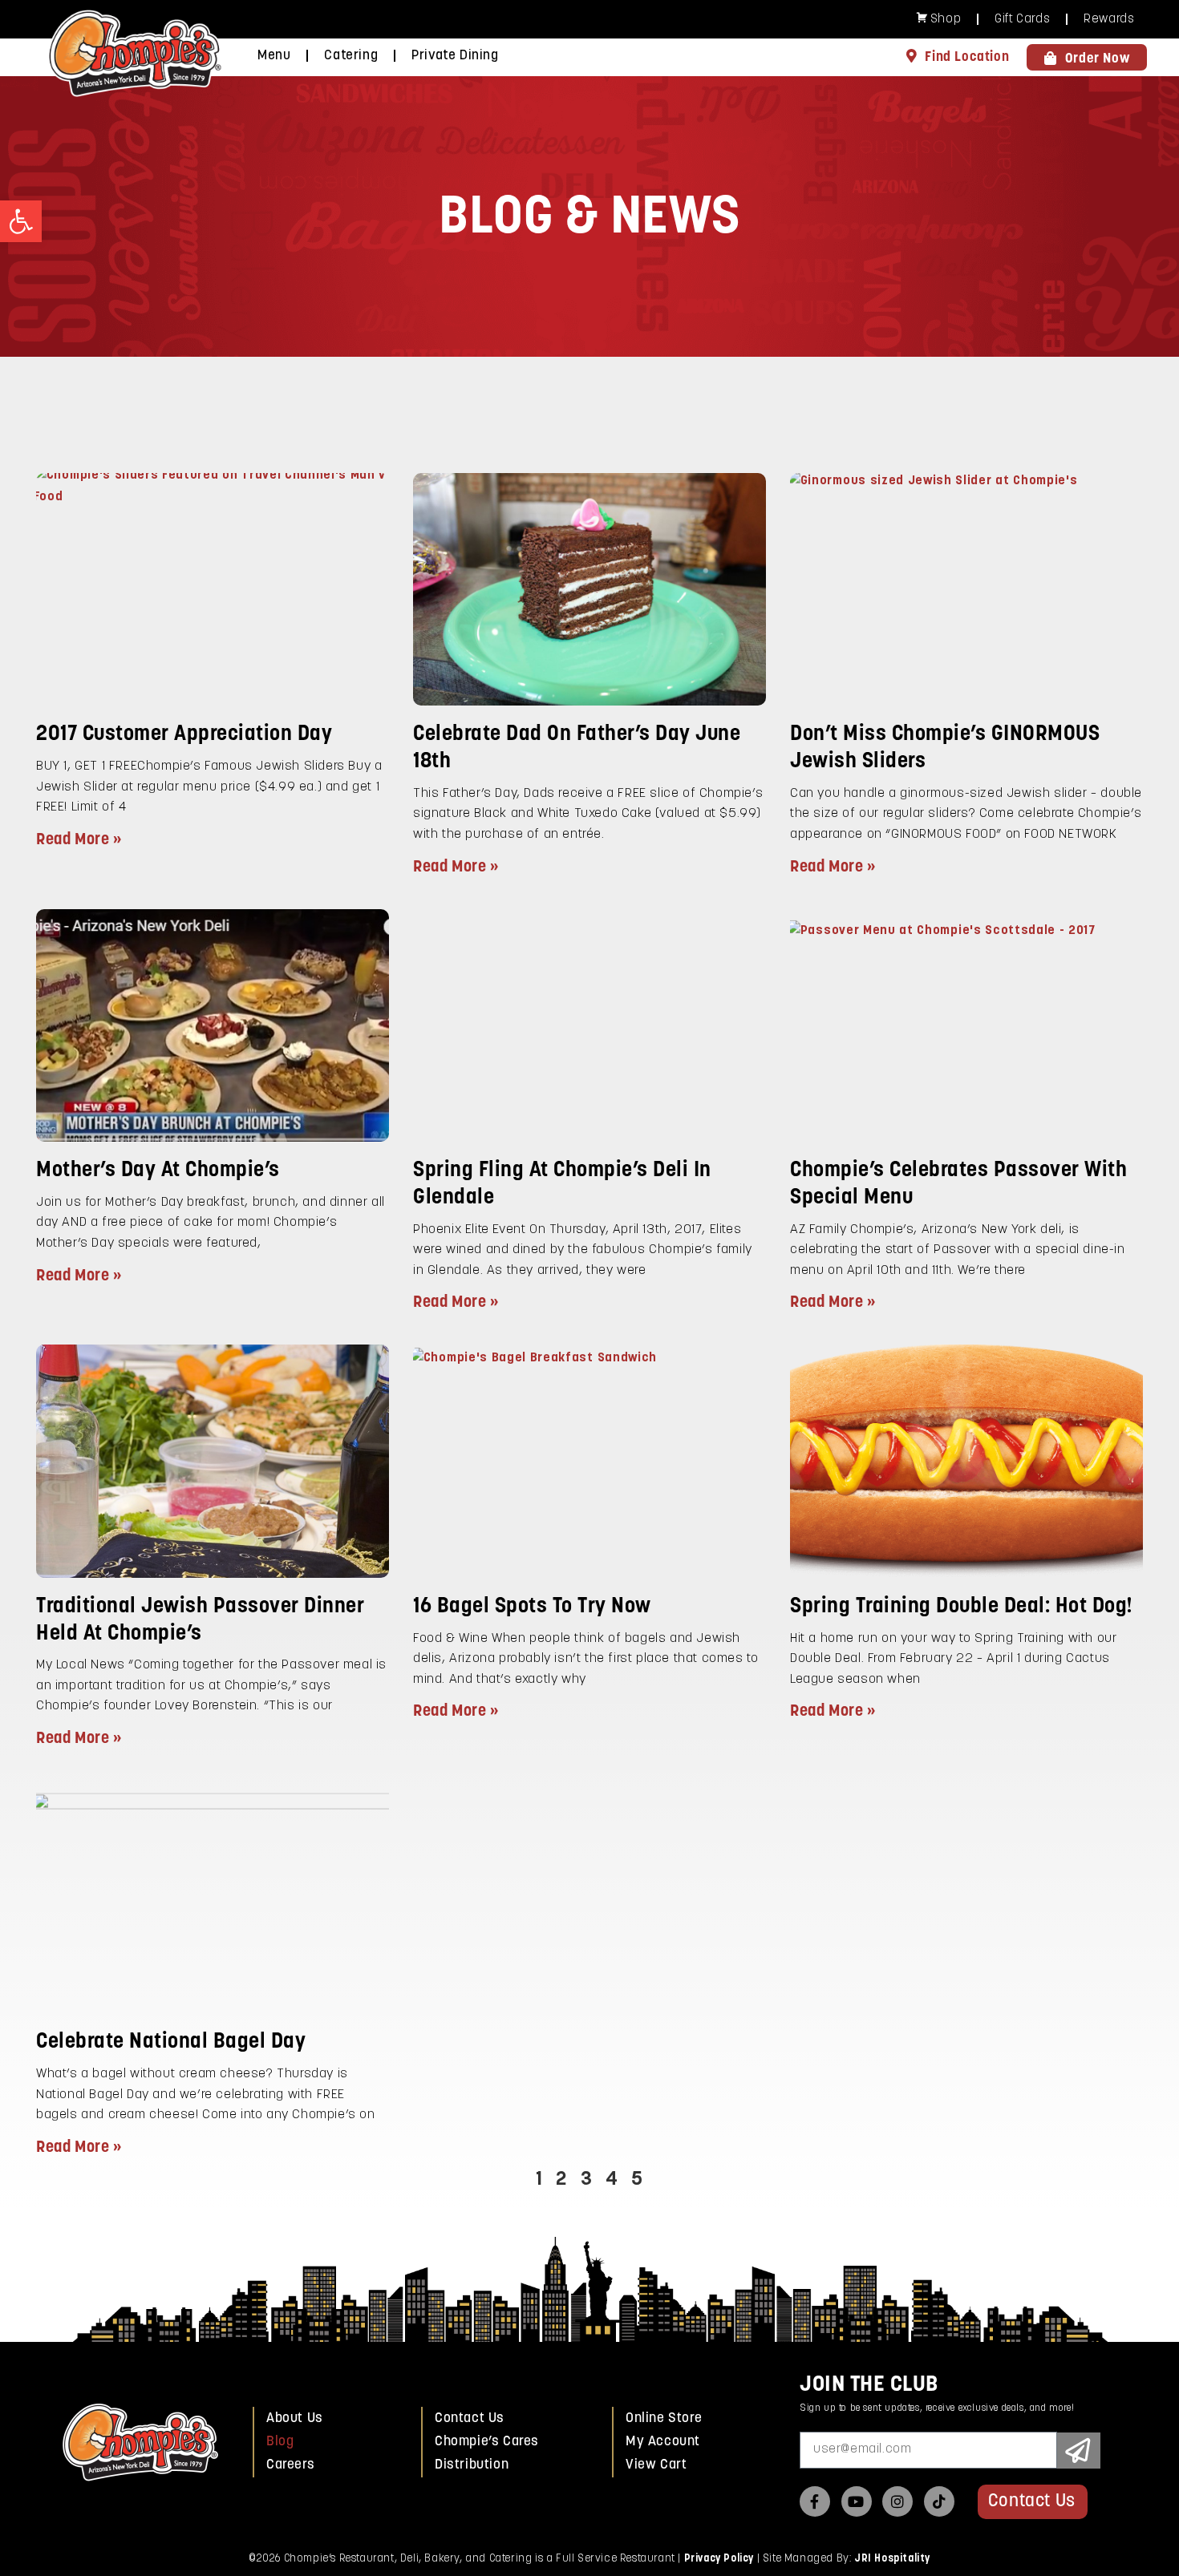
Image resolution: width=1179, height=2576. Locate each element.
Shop (946, 20)
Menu (274, 56)
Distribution (472, 2465)
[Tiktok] (939, 2501)
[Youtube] (857, 2501)
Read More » (79, 840)
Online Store (664, 2418)
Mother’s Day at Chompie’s (158, 1171)
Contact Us (470, 2418)
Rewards (1109, 20)
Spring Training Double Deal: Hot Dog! (962, 1607)
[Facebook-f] (815, 2501)
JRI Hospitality (892, 2559)
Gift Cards (1022, 20)
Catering (351, 56)
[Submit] (1079, 2451)
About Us (295, 2418)
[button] (21, 221)
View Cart (656, 2465)
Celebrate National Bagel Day (171, 2042)
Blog (280, 2442)
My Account (663, 2442)
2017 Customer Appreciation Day (184, 735)
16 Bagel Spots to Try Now (532, 1607)
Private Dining (455, 56)
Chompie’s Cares (487, 2442)
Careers (290, 2465)
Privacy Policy (719, 2559)
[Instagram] (897, 2501)
